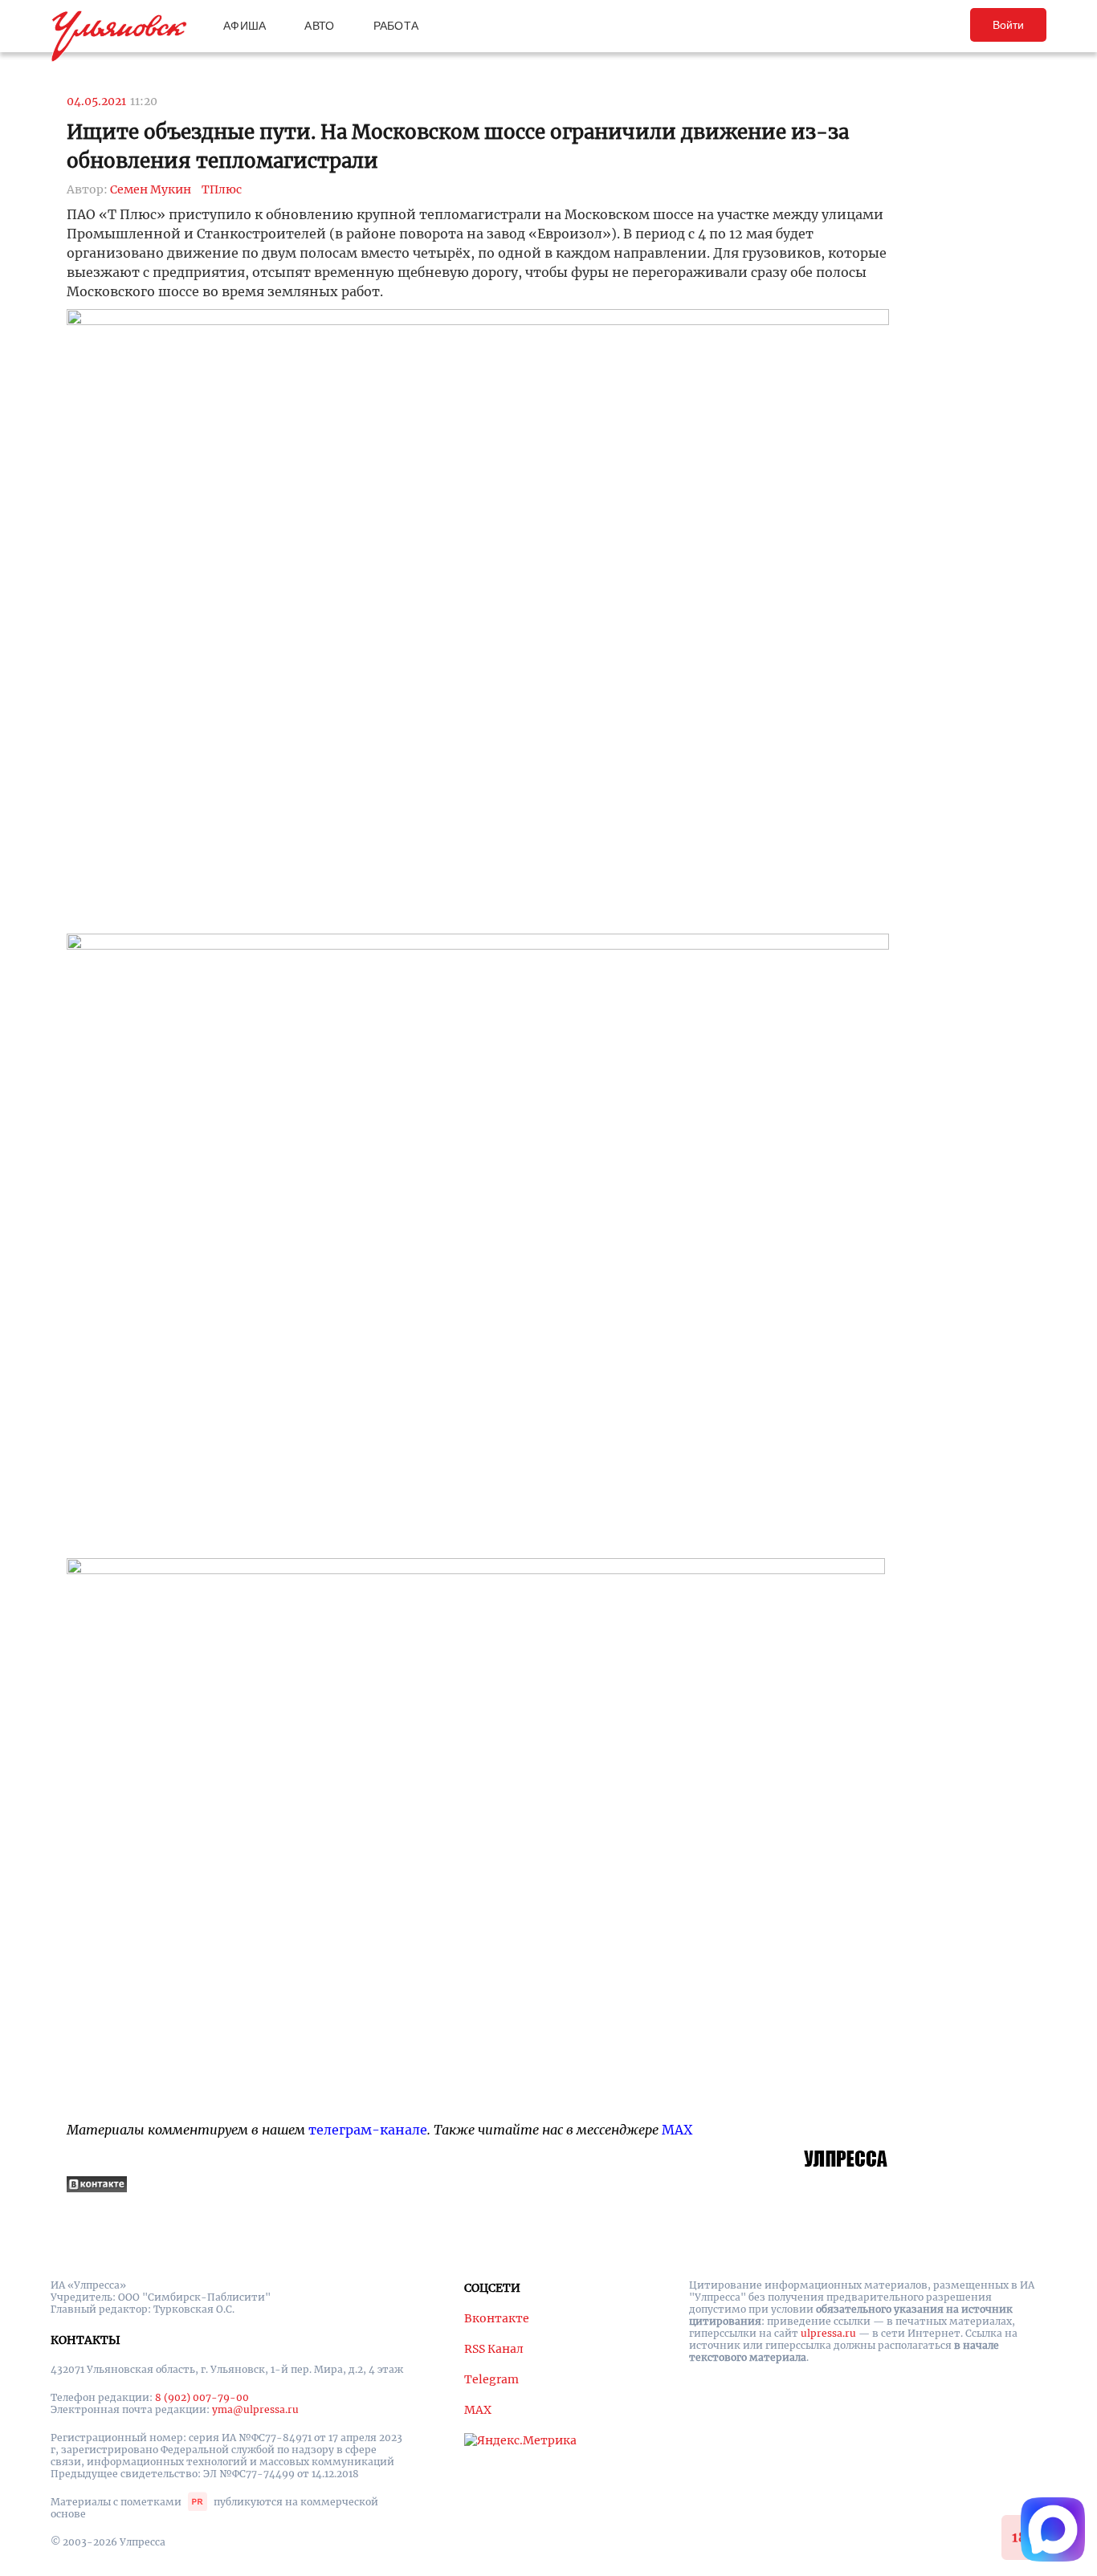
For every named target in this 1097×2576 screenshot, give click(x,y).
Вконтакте (497, 2318)
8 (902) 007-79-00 (202, 2397)
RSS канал (494, 2349)
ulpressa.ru (828, 2333)
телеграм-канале (368, 2130)
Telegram (491, 2379)
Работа (396, 26)
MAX (677, 2130)
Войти (1008, 25)
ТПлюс (222, 189)
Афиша (245, 26)
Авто (319, 26)
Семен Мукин (151, 189)
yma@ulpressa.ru (255, 2409)
